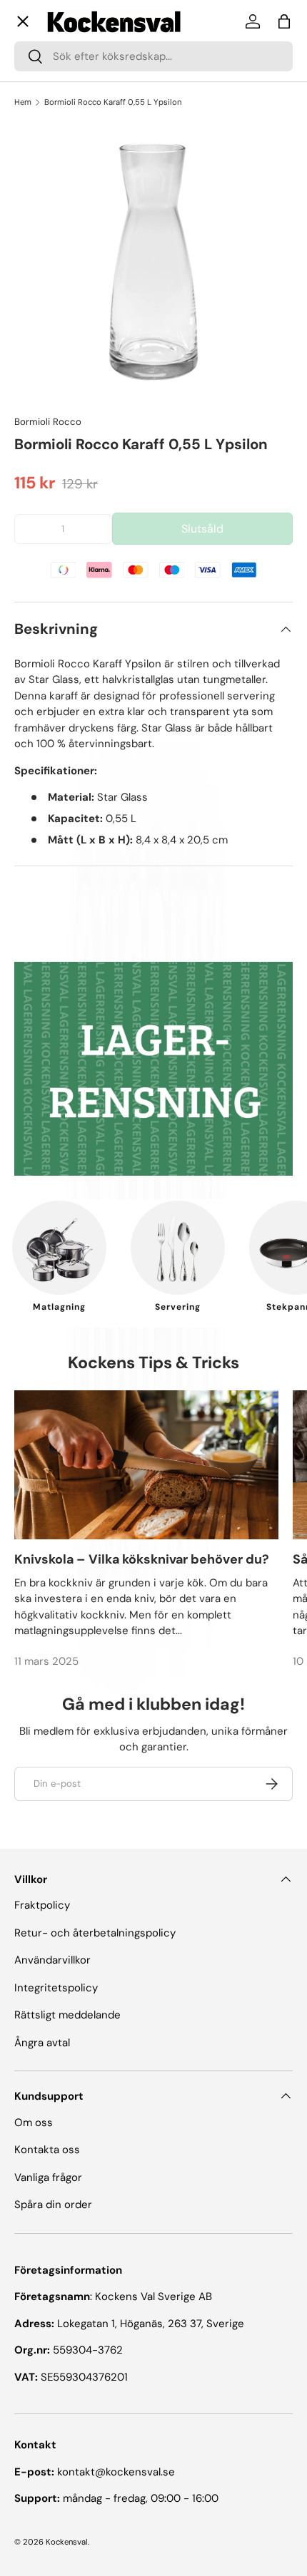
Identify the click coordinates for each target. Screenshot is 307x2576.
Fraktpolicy (42, 1905)
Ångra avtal (42, 2043)
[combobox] (153, 56)
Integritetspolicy (56, 1988)
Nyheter (47, 351)
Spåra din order (53, 2205)
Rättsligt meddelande (67, 2015)
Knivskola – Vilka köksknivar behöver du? (142, 1559)
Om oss (45, 419)
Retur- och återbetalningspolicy (95, 1933)
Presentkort (56, 450)
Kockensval (67, 2542)
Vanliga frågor (60, 480)
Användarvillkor (52, 1960)
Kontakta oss (59, 510)
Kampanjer (54, 300)
